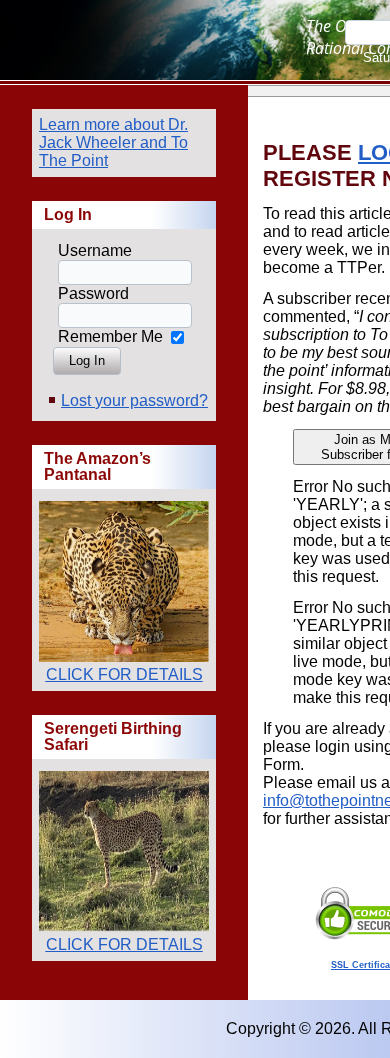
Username (95, 250)
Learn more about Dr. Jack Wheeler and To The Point (113, 142)
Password (93, 293)
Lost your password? (134, 400)
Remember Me (110, 336)
